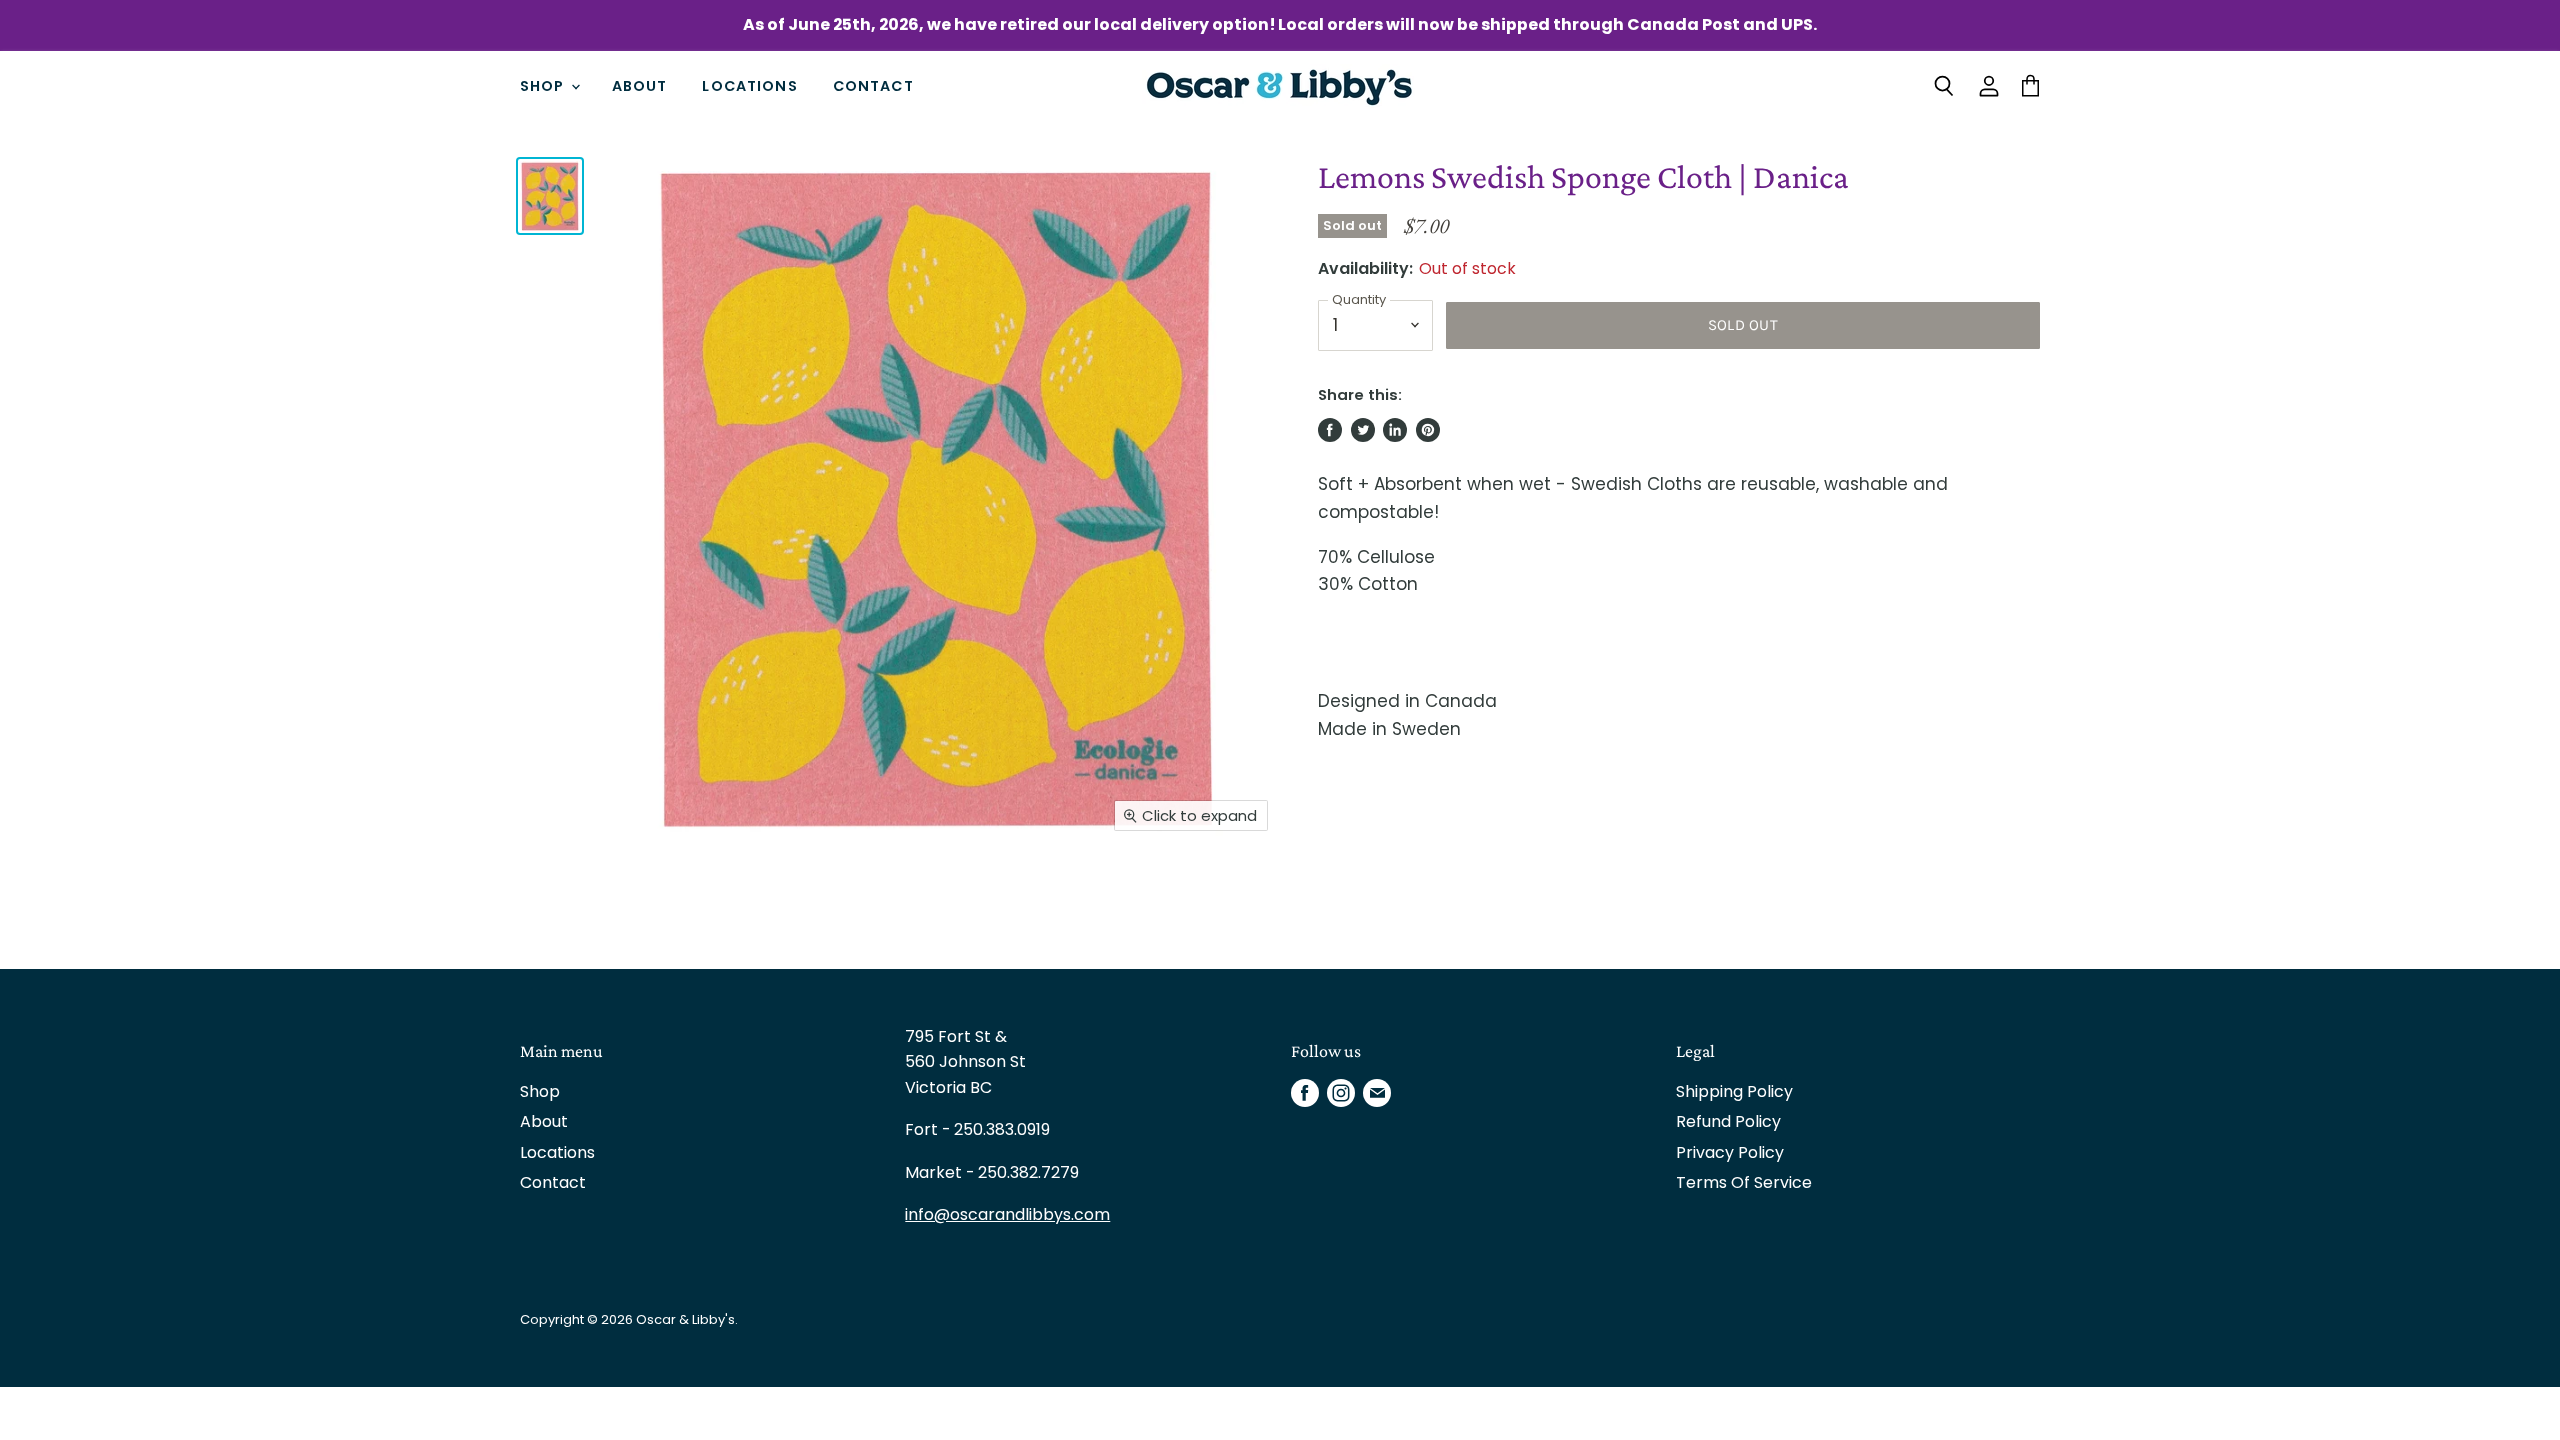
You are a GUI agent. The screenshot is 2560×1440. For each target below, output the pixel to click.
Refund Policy (1728, 1121)
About (640, 86)
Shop (544, 86)
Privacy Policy (1730, 1152)
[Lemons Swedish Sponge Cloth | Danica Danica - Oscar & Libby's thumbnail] (550, 196)
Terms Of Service (1744, 1182)
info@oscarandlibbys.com (1007, 1214)
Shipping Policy (1734, 1091)
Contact (873, 86)
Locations (749, 86)
